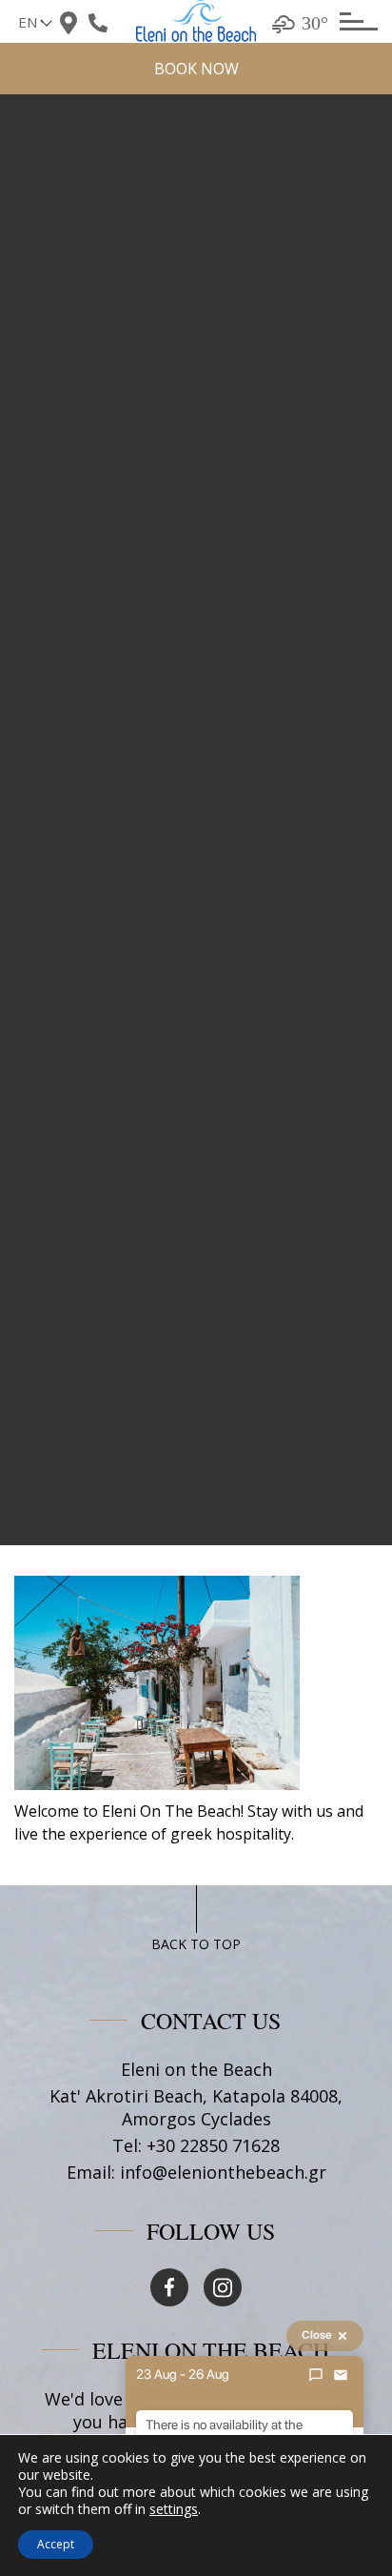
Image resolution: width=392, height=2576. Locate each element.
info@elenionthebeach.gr (223, 2172)
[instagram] (223, 2287)
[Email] (341, 2375)
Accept (56, 2544)
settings (174, 2509)
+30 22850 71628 (213, 2145)
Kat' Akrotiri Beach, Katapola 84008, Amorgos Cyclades (196, 2107)
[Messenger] (316, 2375)
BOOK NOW (196, 69)
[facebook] (169, 2287)
